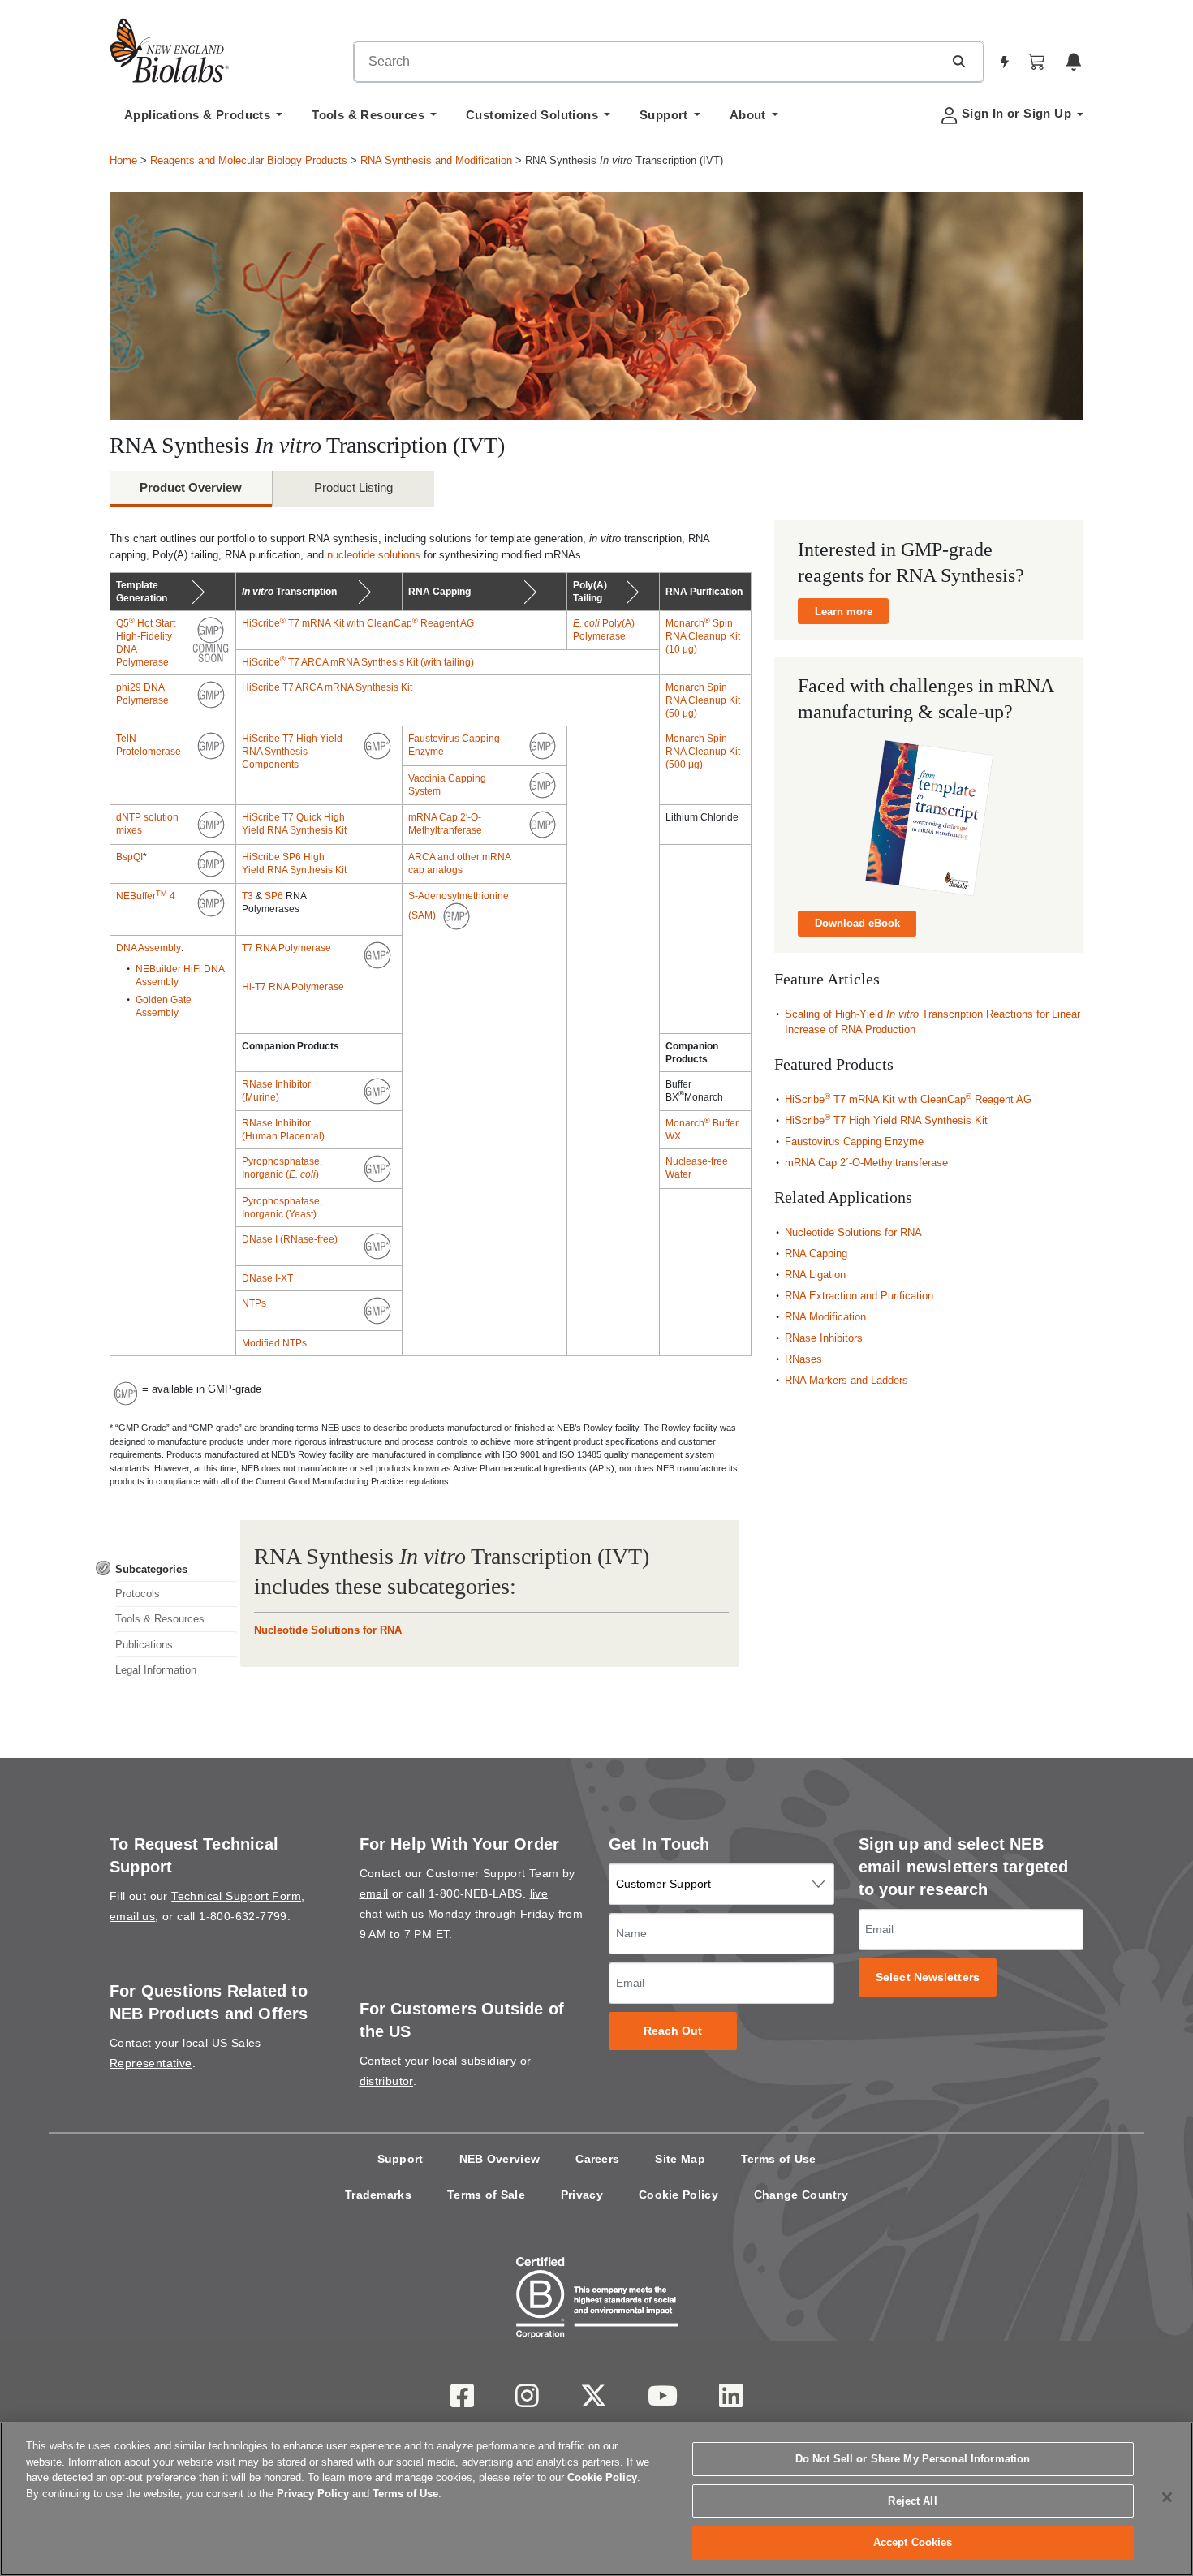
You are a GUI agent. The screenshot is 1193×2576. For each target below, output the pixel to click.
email (374, 1893)
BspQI (129, 857)
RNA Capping (816, 1254)
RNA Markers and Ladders (846, 1380)
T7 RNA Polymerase (286, 948)
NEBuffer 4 (146, 896)
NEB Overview (500, 2159)
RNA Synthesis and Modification (436, 160)
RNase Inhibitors (824, 1338)
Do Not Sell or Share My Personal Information (913, 2459)
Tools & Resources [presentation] (160, 1619)
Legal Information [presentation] (156, 1670)
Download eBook (857, 923)
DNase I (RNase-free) (290, 1239)
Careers (597, 2159)
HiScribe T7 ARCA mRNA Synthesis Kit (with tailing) (358, 662)
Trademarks (378, 2195)
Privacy (582, 2195)
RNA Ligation (815, 1275)
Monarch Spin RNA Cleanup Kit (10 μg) (703, 636)
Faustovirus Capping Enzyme (854, 1142)
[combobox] (648, 62)
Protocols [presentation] (138, 1594)
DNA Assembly (149, 948)
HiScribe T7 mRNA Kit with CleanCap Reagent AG (358, 623)
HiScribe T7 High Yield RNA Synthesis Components (292, 752)
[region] (596, 2499)
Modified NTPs (274, 1343)
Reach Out (673, 2031)
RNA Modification (825, 1317)
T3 (248, 896)
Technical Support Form (236, 1896)
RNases (803, 1359)
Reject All (912, 2501)
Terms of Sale (486, 2195)
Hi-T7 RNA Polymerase (293, 987)
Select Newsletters (928, 1977)
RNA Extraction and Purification (859, 1296)
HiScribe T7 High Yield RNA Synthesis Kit (886, 1120)
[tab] (167, 1570)
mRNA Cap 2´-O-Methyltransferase (866, 1163)
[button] (958, 61)
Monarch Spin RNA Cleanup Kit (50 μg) (703, 700)
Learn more (844, 612)
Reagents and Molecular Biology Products (249, 160)
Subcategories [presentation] (151, 1569)
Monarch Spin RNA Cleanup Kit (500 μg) (703, 752)
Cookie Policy (678, 2195)
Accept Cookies (913, 2542)
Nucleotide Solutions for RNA (328, 1630)
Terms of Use (779, 2159)
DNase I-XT (267, 1278)
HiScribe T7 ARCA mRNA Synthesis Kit (327, 687)
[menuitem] (203, 119)
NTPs (254, 1303)
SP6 (274, 896)
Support (401, 2159)
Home (123, 160)
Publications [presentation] (144, 1645)
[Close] (1167, 2497)
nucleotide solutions (374, 555)
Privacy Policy (313, 2494)
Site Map (680, 2159)
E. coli (588, 623)
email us (132, 1916)
